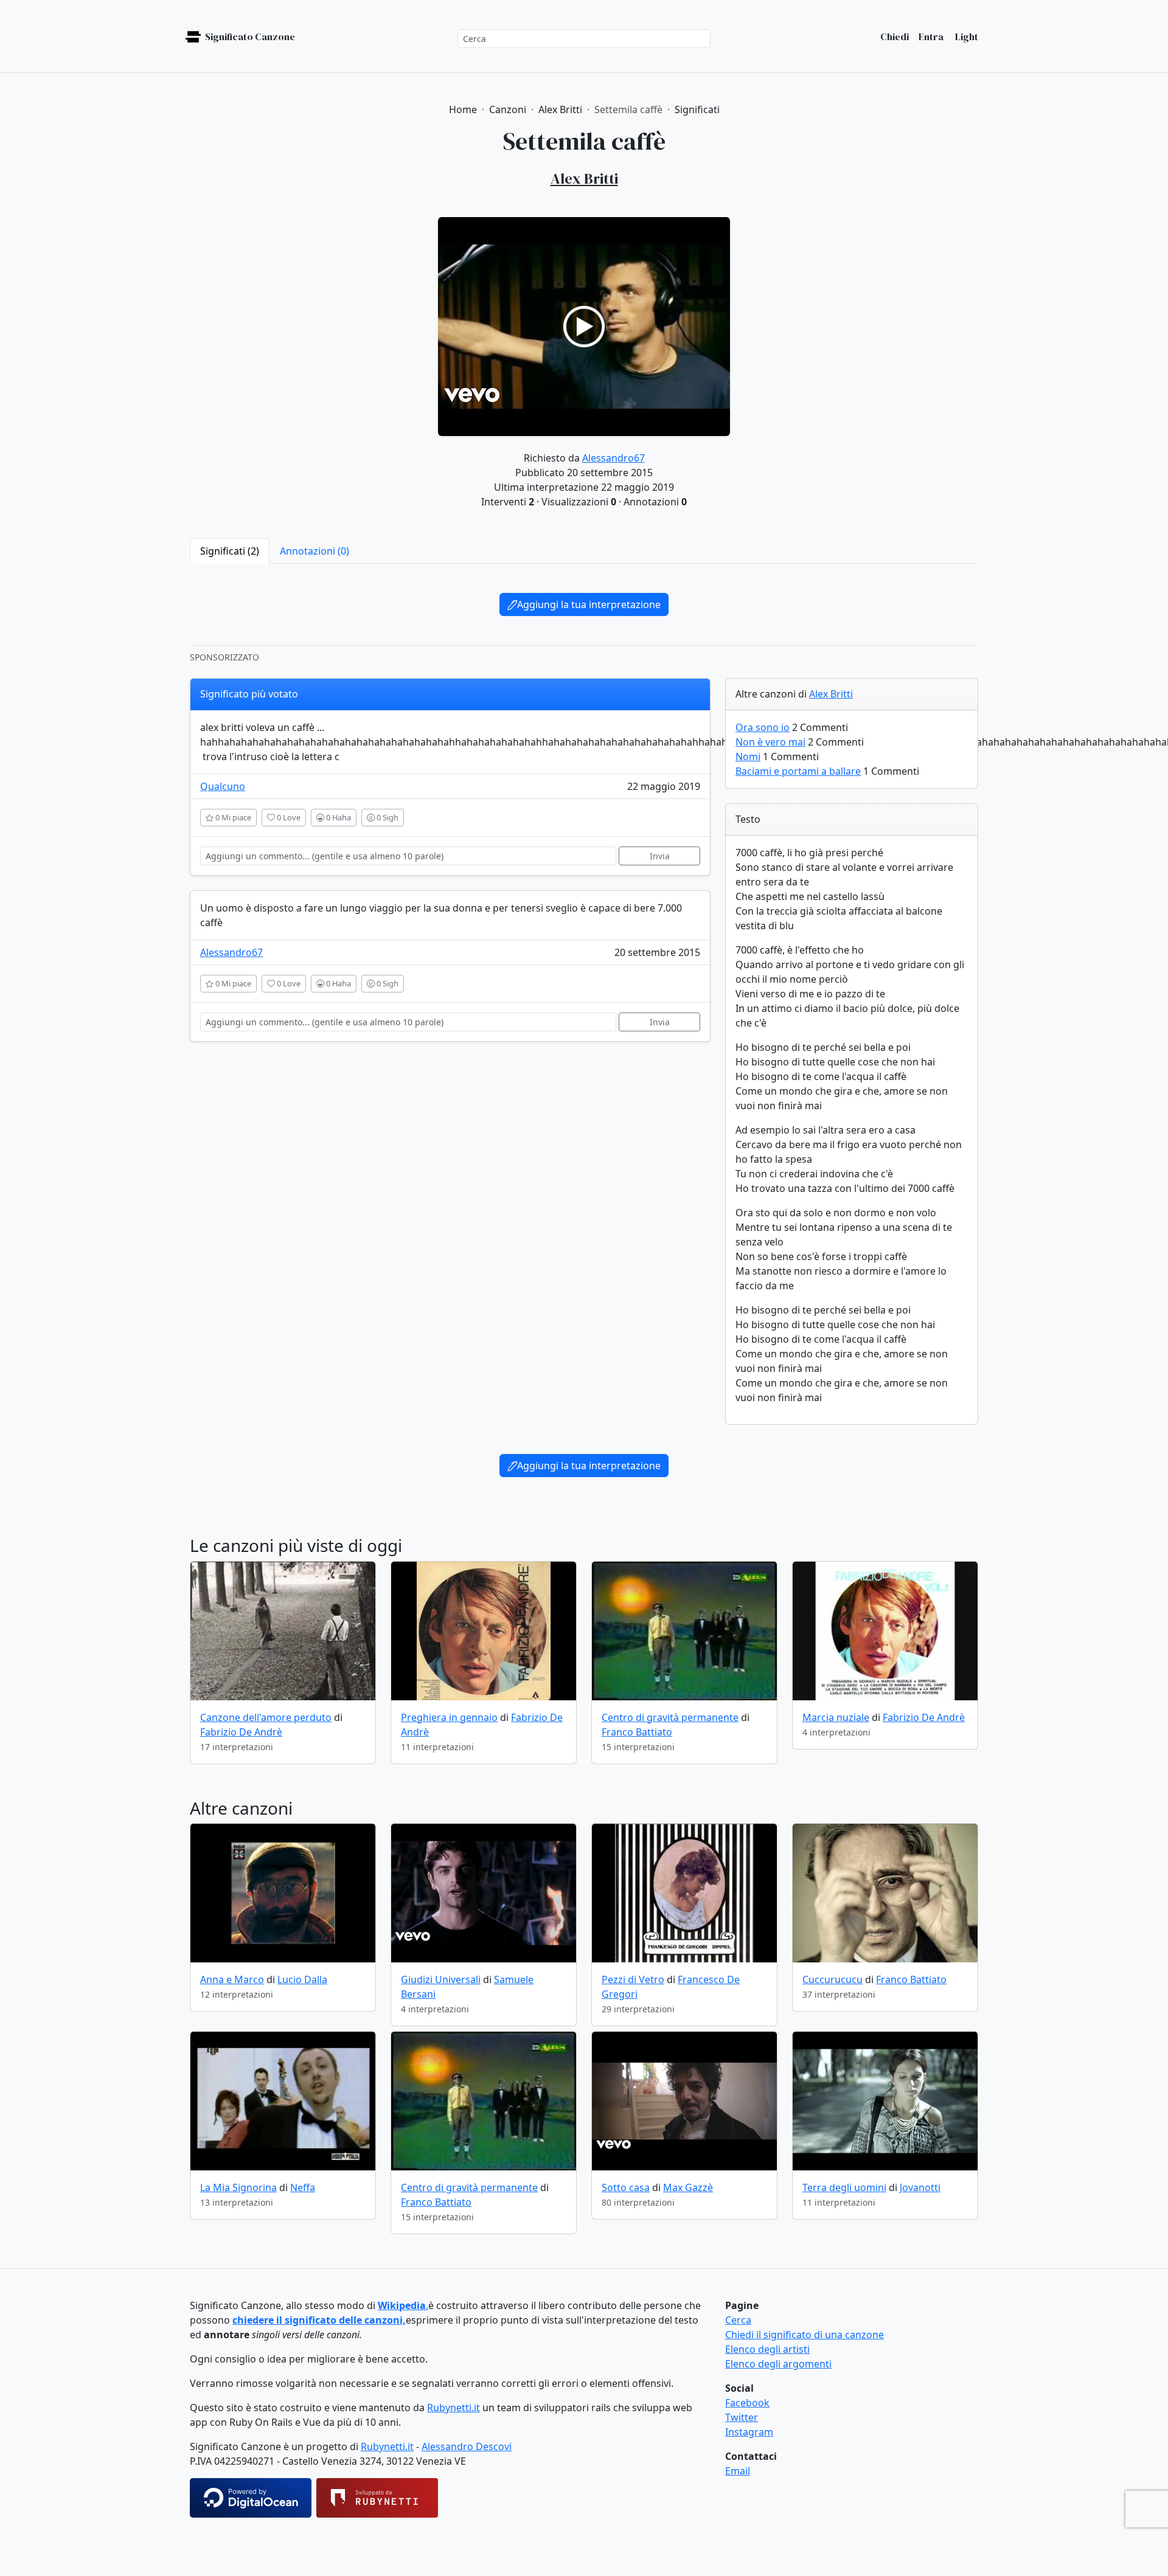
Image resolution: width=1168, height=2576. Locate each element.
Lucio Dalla (302, 1979)
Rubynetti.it (454, 2408)
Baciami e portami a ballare (798, 771)
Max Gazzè (688, 2187)
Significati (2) (230, 551)
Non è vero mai (770, 742)
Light (966, 36)
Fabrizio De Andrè (241, 1732)
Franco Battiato (637, 1732)
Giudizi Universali (441, 1979)
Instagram (749, 2432)
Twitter (742, 2417)
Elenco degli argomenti (778, 2364)
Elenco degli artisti (767, 2349)
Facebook (747, 2403)
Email (738, 2471)
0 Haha (338, 817)
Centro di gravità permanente (670, 1717)
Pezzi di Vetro (633, 1979)
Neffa (303, 2187)
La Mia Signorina (238, 2187)
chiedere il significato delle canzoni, (319, 2320)
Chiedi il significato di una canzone (805, 2335)
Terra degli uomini (844, 2187)
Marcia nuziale (836, 1717)
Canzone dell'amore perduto (266, 1717)
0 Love (288, 817)
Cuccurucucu (833, 1979)
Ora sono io (763, 727)
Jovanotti (920, 2187)
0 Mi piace (232, 817)
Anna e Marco (232, 1979)
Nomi (748, 757)
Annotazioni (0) (315, 551)
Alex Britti (831, 694)
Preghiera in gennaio (449, 1717)
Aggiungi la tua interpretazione (589, 604)
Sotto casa (626, 2187)
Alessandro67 (614, 458)
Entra (931, 36)
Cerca (738, 2320)
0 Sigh (387, 817)
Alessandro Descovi (467, 2446)
